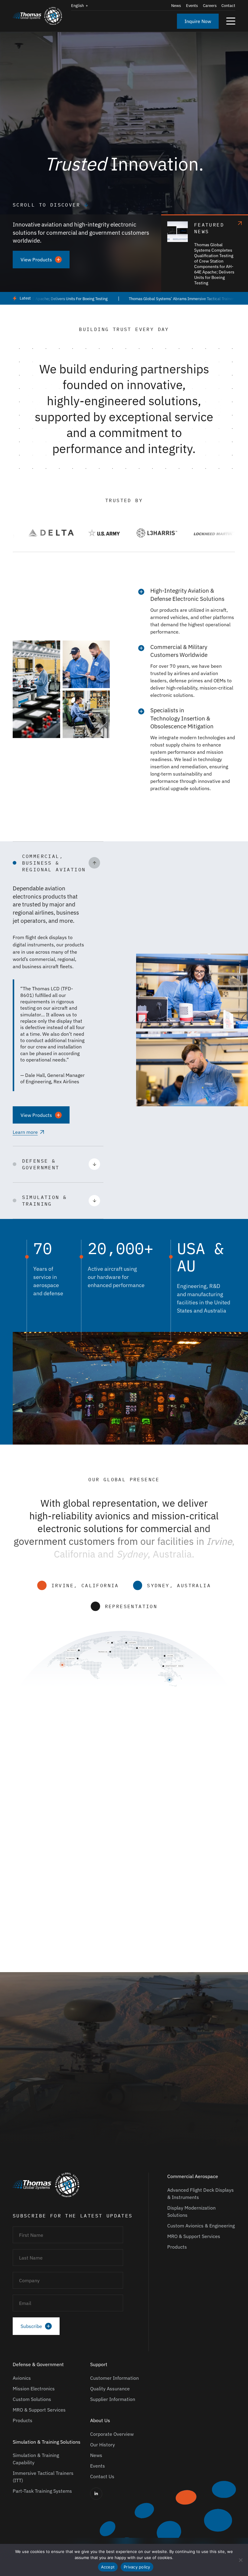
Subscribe (31, 2326)
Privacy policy (137, 2567)
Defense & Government (38, 2364)
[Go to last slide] (214, 1761)
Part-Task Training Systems (42, 2491)
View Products (36, 260)
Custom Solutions (32, 2399)
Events (192, 6)
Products (177, 2247)
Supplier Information (113, 2399)
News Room (21, 1838)
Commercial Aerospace (193, 2176)
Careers (210, 6)
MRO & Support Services (194, 2236)
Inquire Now (198, 21)
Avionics (22, 2378)
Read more (25, 1959)
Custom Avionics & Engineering (201, 2226)
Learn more (25, 1132)
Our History (103, 2445)
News (176, 6)
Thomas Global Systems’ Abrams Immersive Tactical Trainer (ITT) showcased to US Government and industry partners (98, 1897)
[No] (240, 2560)
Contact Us (102, 2476)
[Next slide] (229, 1761)
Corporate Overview (112, 2434)
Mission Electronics (34, 2389)
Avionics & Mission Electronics (25, 1853)
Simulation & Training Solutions (85, 1853)
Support (99, 2364)
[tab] (115, 1956)
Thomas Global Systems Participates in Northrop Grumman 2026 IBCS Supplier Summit (155, 1897)
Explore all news (30, 1766)
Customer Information (114, 2378)
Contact (228, 6)
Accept (108, 2567)
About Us (100, 2420)
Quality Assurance (110, 2389)
